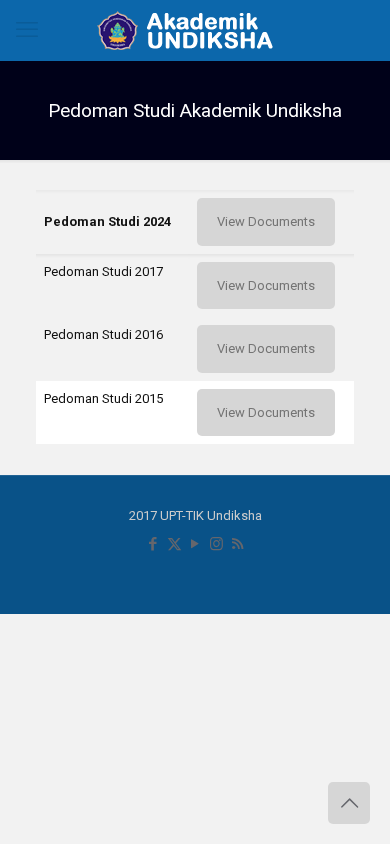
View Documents (266, 221)
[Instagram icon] (216, 544)
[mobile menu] (27, 30)
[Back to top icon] (349, 803)
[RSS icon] (237, 544)
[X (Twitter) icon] (174, 544)
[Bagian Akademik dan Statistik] (195, 30)
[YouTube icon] (195, 544)
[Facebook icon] (153, 544)
